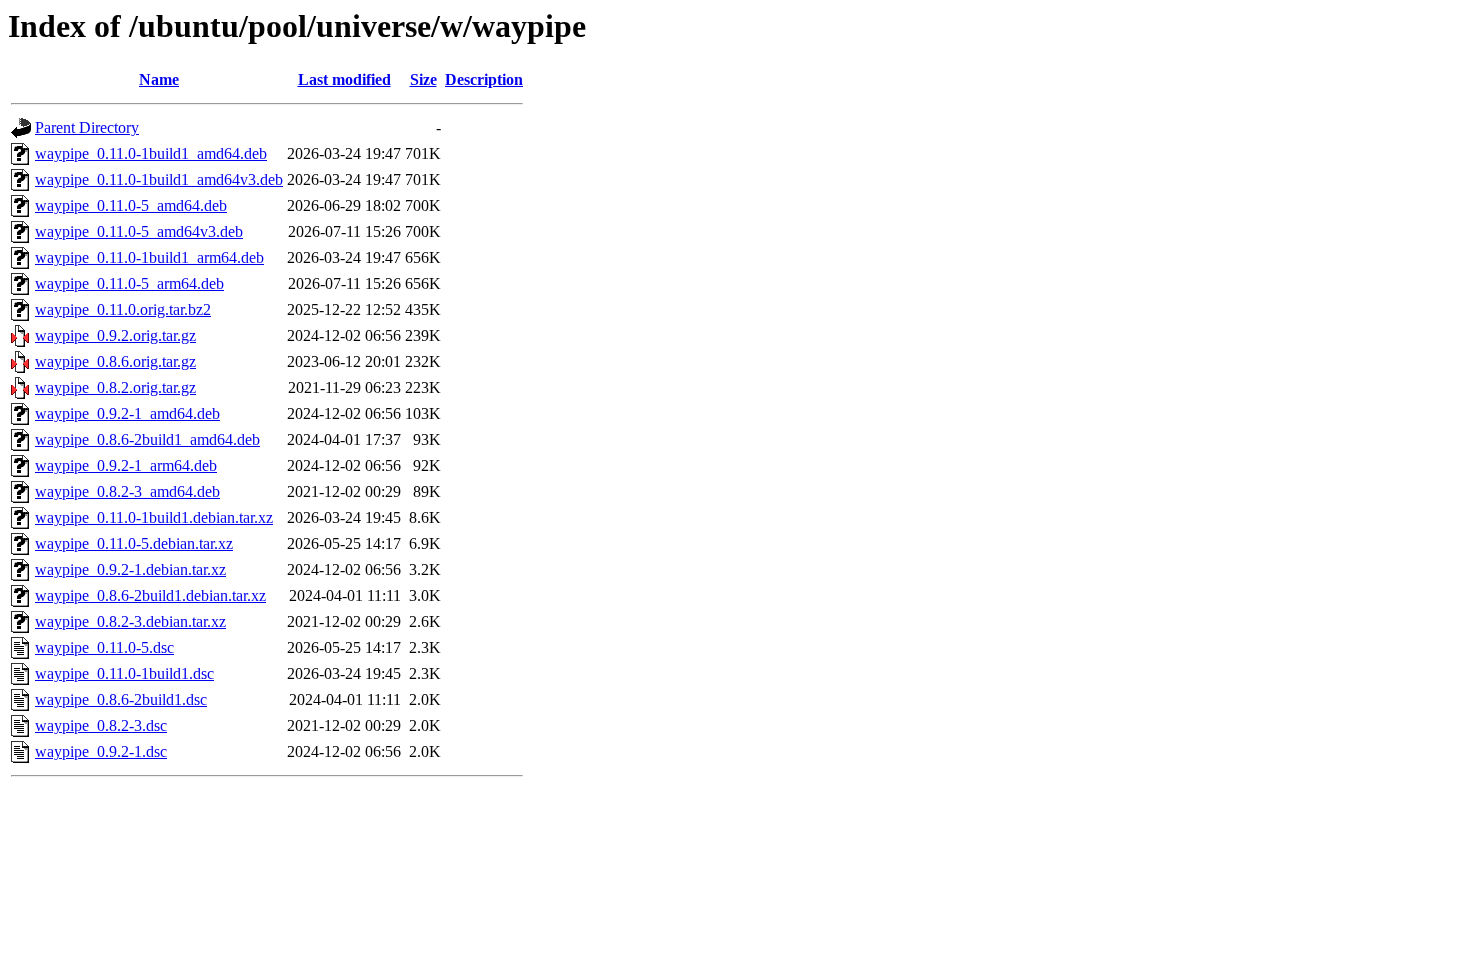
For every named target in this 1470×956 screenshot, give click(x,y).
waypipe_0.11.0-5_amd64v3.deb (139, 231)
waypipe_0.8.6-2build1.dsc (121, 699)
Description (484, 79)
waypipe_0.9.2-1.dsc (101, 751)
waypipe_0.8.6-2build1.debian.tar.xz (150, 595)
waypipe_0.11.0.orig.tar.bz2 (123, 309)
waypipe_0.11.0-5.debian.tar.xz (134, 543)
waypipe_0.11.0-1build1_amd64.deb (151, 153)
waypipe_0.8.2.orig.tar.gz (115, 387)
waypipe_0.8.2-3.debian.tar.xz (130, 621)
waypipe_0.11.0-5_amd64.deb (131, 205)
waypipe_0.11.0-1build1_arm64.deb (149, 257)
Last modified (344, 79)
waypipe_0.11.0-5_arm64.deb (129, 283)
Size (423, 79)
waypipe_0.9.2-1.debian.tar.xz (130, 569)
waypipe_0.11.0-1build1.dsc (124, 673)
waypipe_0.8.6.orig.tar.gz (115, 361)
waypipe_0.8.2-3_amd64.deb (127, 491)
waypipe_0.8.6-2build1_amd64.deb (147, 439)
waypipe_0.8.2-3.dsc (101, 725)
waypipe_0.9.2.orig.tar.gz (115, 335)
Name (159, 79)
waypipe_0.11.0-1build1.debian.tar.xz (154, 517)
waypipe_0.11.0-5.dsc (104, 647)
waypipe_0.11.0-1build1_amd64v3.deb (159, 179)
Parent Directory (87, 127)
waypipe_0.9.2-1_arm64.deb (126, 465)
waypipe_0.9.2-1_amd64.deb (127, 413)
